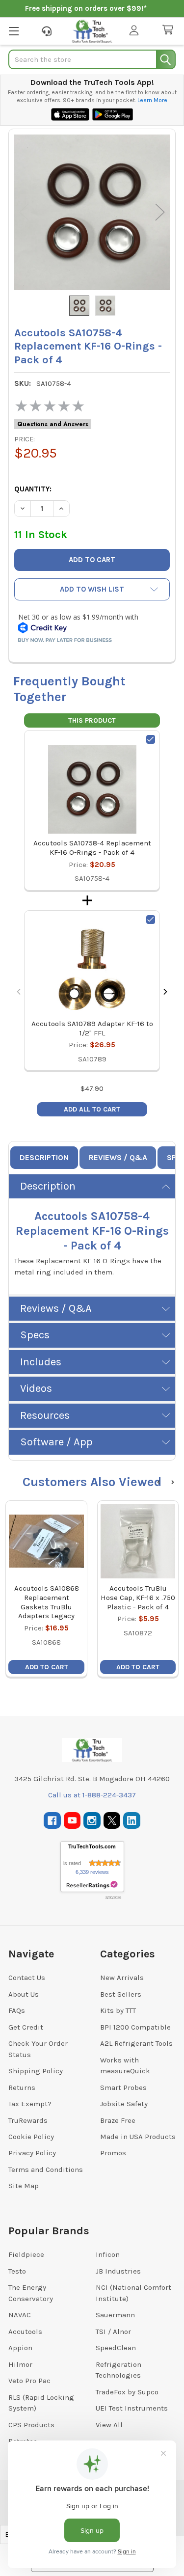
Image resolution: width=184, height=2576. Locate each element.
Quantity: (33, 489)
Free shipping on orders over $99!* (86, 8)
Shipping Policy (36, 2071)
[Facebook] (52, 1821)
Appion (20, 2348)
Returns (22, 2088)
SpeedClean (116, 2348)
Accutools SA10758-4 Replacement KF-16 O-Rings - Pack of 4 (92, 848)
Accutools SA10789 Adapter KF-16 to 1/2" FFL (92, 1028)
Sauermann (115, 2315)
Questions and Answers (53, 424)
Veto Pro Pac (29, 2381)
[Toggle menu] (13, 31)
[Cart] (170, 30)
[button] (92, 589)
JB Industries (118, 2271)
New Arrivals (122, 1978)
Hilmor (20, 2364)
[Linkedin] (132, 1821)
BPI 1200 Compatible (135, 2027)
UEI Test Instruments (132, 2408)
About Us (24, 1994)
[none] (92, 212)
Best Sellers (121, 1994)
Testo (17, 2271)
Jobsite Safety (124, 2104)
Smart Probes (123, 2088)
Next (160, 212)
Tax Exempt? (30, 2104)
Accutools (25, 2332)
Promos (113, 2153)
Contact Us (27, 1978)
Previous (24, 212)
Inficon (108, 2254)
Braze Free (118, 2120)
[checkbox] (151, 739)
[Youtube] (72, 1821)
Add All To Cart (92, 1109)
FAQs (17, 2010)
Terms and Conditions (46, 2169)
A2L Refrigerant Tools (136, 2043)
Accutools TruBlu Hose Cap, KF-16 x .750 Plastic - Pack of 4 (138, 1598)
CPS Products (31, 2425)
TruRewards (28, 2120)
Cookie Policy (31, 2137)
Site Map (24, 2186)
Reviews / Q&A (118, 1157)
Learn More (152, 100)
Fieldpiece (26, 2254)
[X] (112, 1821)
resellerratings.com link (92, 1885)
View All (109, 2425)
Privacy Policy (32, 2153)
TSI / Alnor (113, 2332)
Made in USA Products (138, 2137)
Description (44, 1157)
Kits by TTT (118, 2010)
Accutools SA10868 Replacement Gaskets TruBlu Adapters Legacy (47, 1602)
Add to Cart (47, 1667)
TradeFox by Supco (127, 2392)
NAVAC (20, 2315)
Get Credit (26, 2027)
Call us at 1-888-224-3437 (92, 1795)
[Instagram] (92, 1821)
